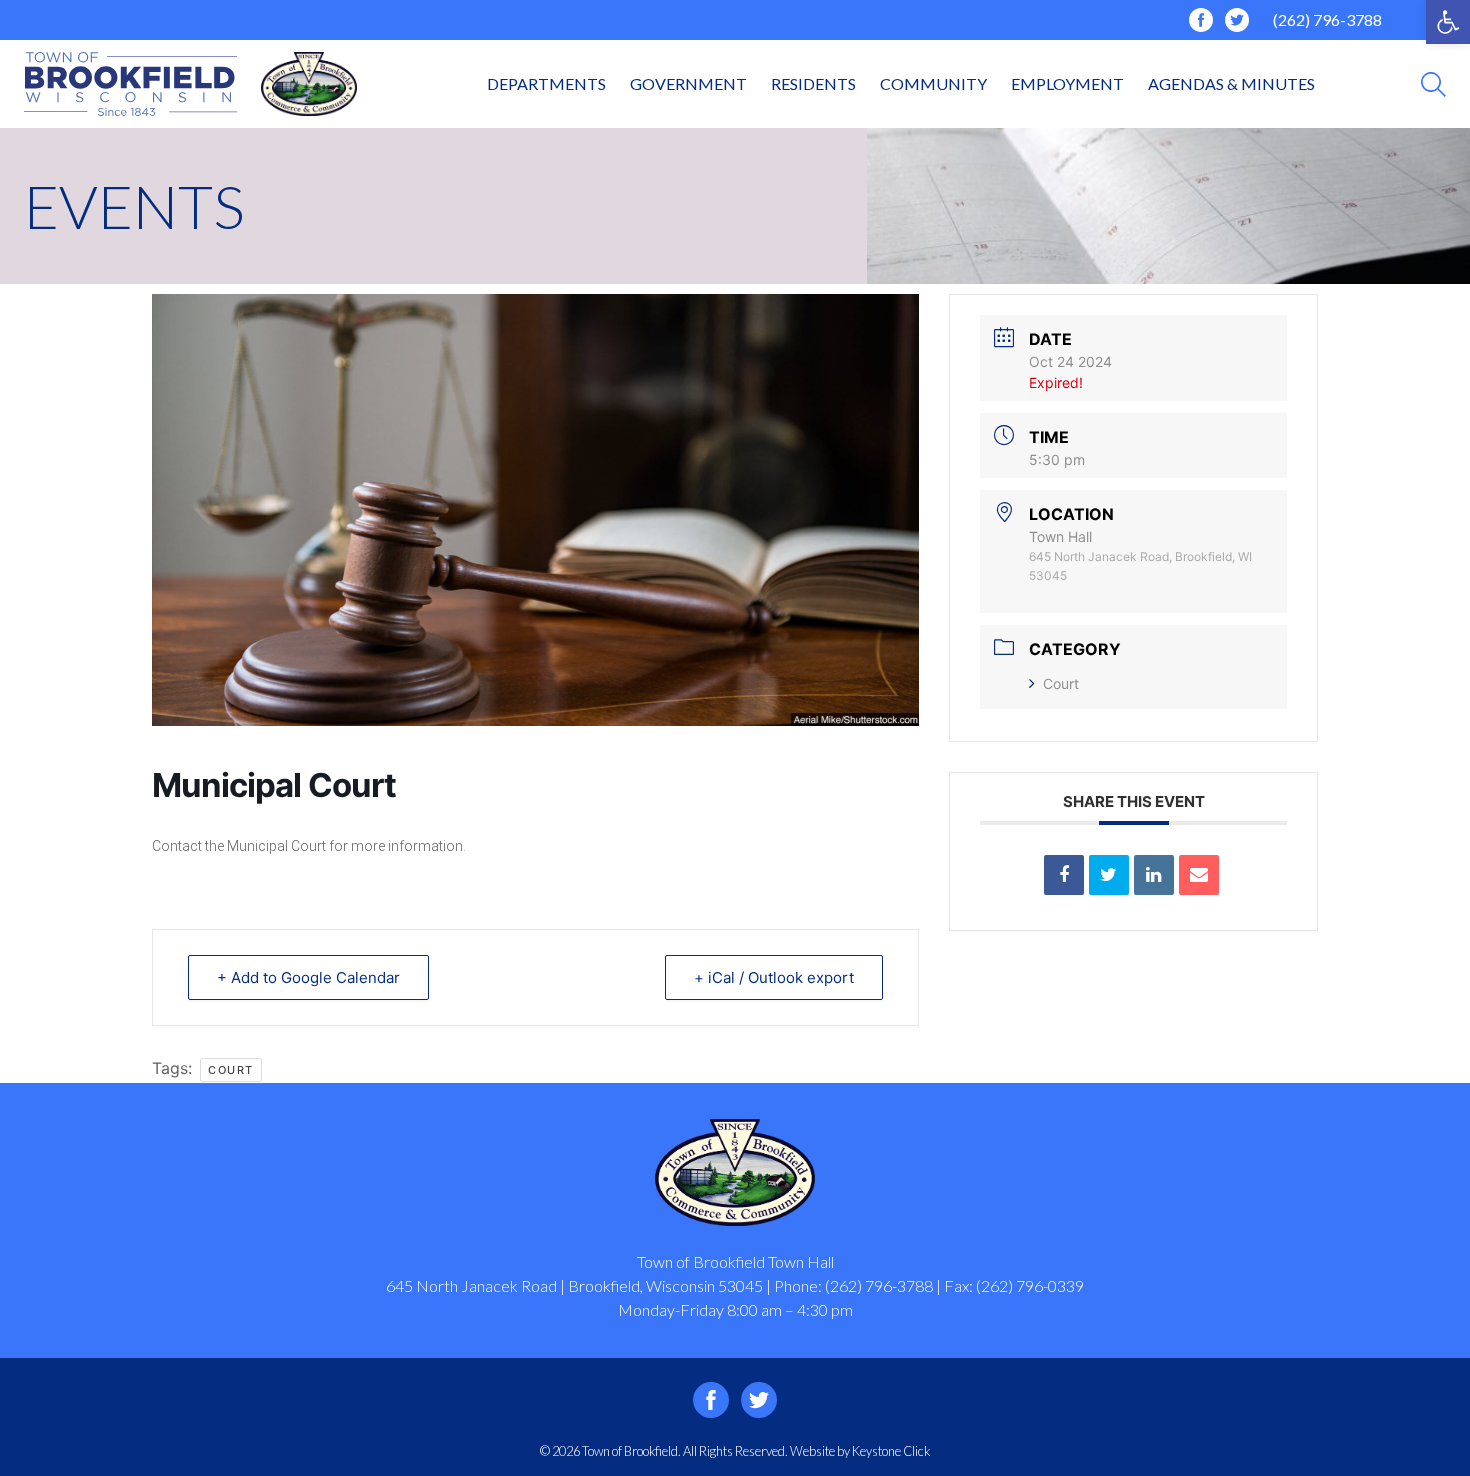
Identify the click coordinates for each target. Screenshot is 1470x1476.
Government (688, 83)
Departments (546, 83)
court (231, 1070)
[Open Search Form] (1433, 84)
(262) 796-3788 (1327, 19)
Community (933, 83)
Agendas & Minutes (1231, 83)
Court (1061, 683)
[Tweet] (1109, 875)
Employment (1067, 83)
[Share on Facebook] (1064, 875)
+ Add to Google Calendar (308, 977)
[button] (1448, 22)
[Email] (1199, 875)
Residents (813, 83)
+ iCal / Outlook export (774, 977)
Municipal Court (276, 846)
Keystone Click (891, 1451)
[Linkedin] (1154, 875)
